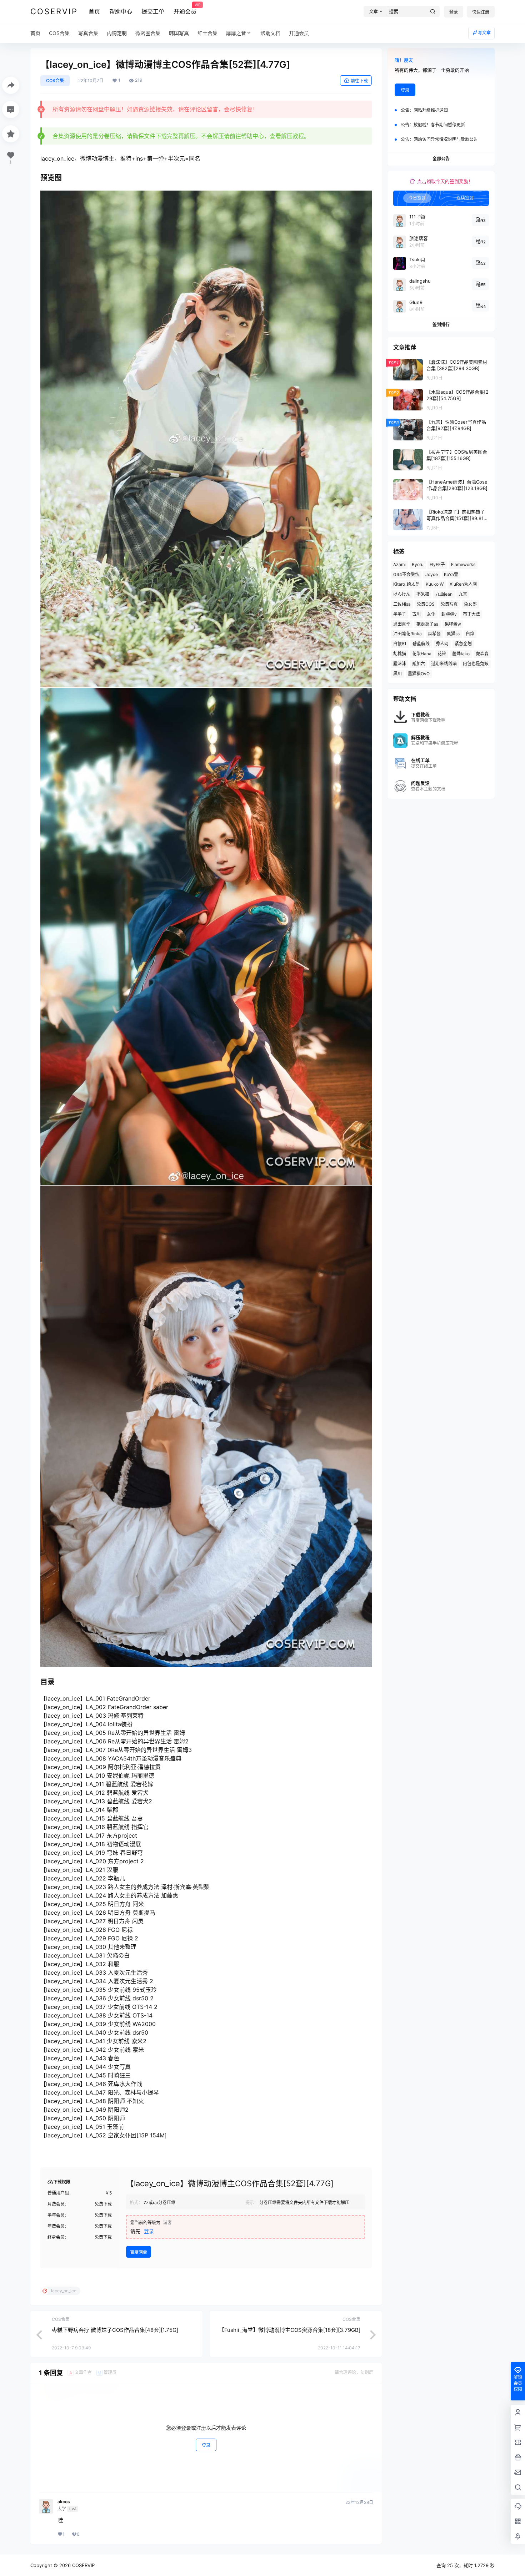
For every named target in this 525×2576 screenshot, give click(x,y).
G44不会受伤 (406, 574)
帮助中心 (121, 11)
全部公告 (441, 159)
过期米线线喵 (444, 664)
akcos (64, 2502)
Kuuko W (435, 584)
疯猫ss (453, 634)
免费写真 (449, 604)
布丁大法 (471, 614)
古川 (416, 614)
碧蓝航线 (421, 644)
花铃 (442, 654)
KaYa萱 (451, 574)
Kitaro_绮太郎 (406, 584)
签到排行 (441, 325)
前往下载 (359, 81)
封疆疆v (449, 614)
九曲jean (444, 594)
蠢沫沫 (400, 664)
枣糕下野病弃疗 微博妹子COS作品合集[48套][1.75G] (115, 2330)
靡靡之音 (236, 33)
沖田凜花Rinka (407, 634)
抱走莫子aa (427, 624)
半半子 (400, 614)
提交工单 (153, 11)
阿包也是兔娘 (476, 664)
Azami (399, 564)
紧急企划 (463, 644)
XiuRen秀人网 (463, 584)
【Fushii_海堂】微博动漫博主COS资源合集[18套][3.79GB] (290, 2330)
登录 (454, 12)
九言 (463, 594)
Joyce (432, 574)
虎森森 (482, 654)
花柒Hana (422, 654)
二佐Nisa (402, 604)
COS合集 (55, 80)
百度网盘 (139, 2252)
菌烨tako (461, 654)
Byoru (418, 564)
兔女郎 (470, 604)
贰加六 (419, 664)
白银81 (400, 644)
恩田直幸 (402, 624)
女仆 (431, 614)
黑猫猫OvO (419, 674)
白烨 (470, 634)
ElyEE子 (437, 564)
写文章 (484, 33)
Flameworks (463, 564)
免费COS (426, 604)
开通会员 (185, 9)
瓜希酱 (434, 634)
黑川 (397, 674)
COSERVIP (83, 2565)
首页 (94, 11)
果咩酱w (453, 624)
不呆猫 (423, 594)
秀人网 (442, 644)
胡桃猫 (400, 654)
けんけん (402, 594)
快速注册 (481, 12)
